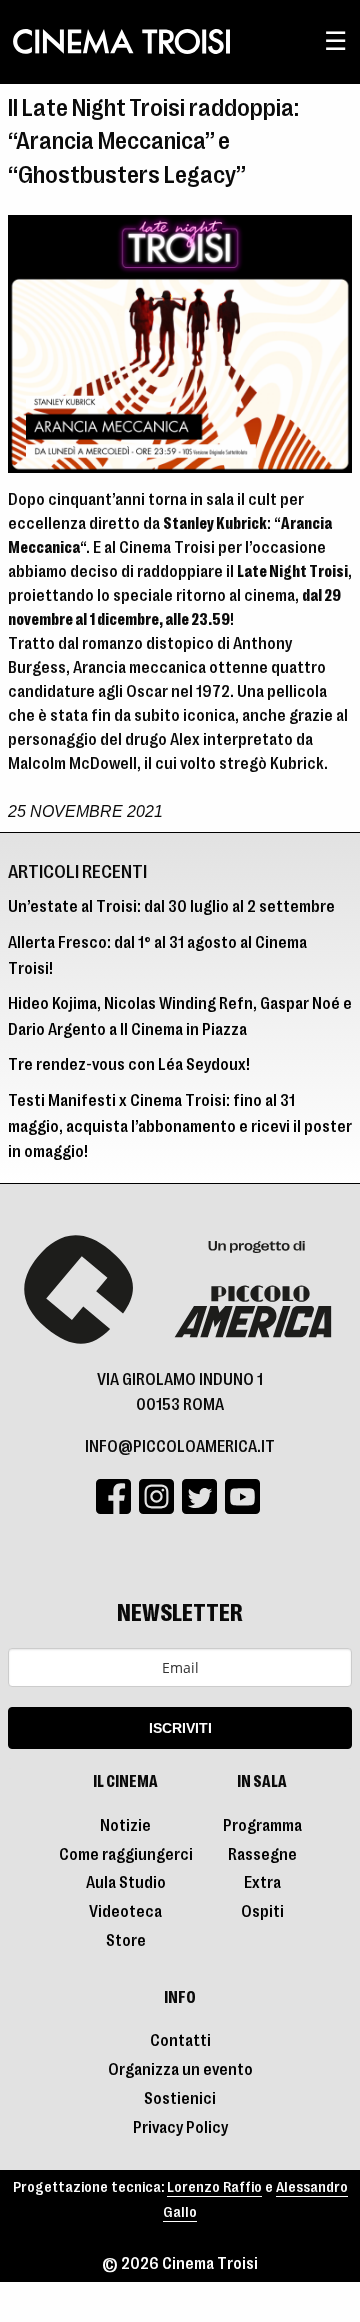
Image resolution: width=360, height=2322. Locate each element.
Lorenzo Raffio (214, 2187)
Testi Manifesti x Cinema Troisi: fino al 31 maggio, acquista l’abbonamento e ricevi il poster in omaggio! (180, 1126)
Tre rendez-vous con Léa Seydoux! (129, 1065)
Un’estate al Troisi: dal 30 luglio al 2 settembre (171, 907)
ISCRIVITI (180, 1728)
